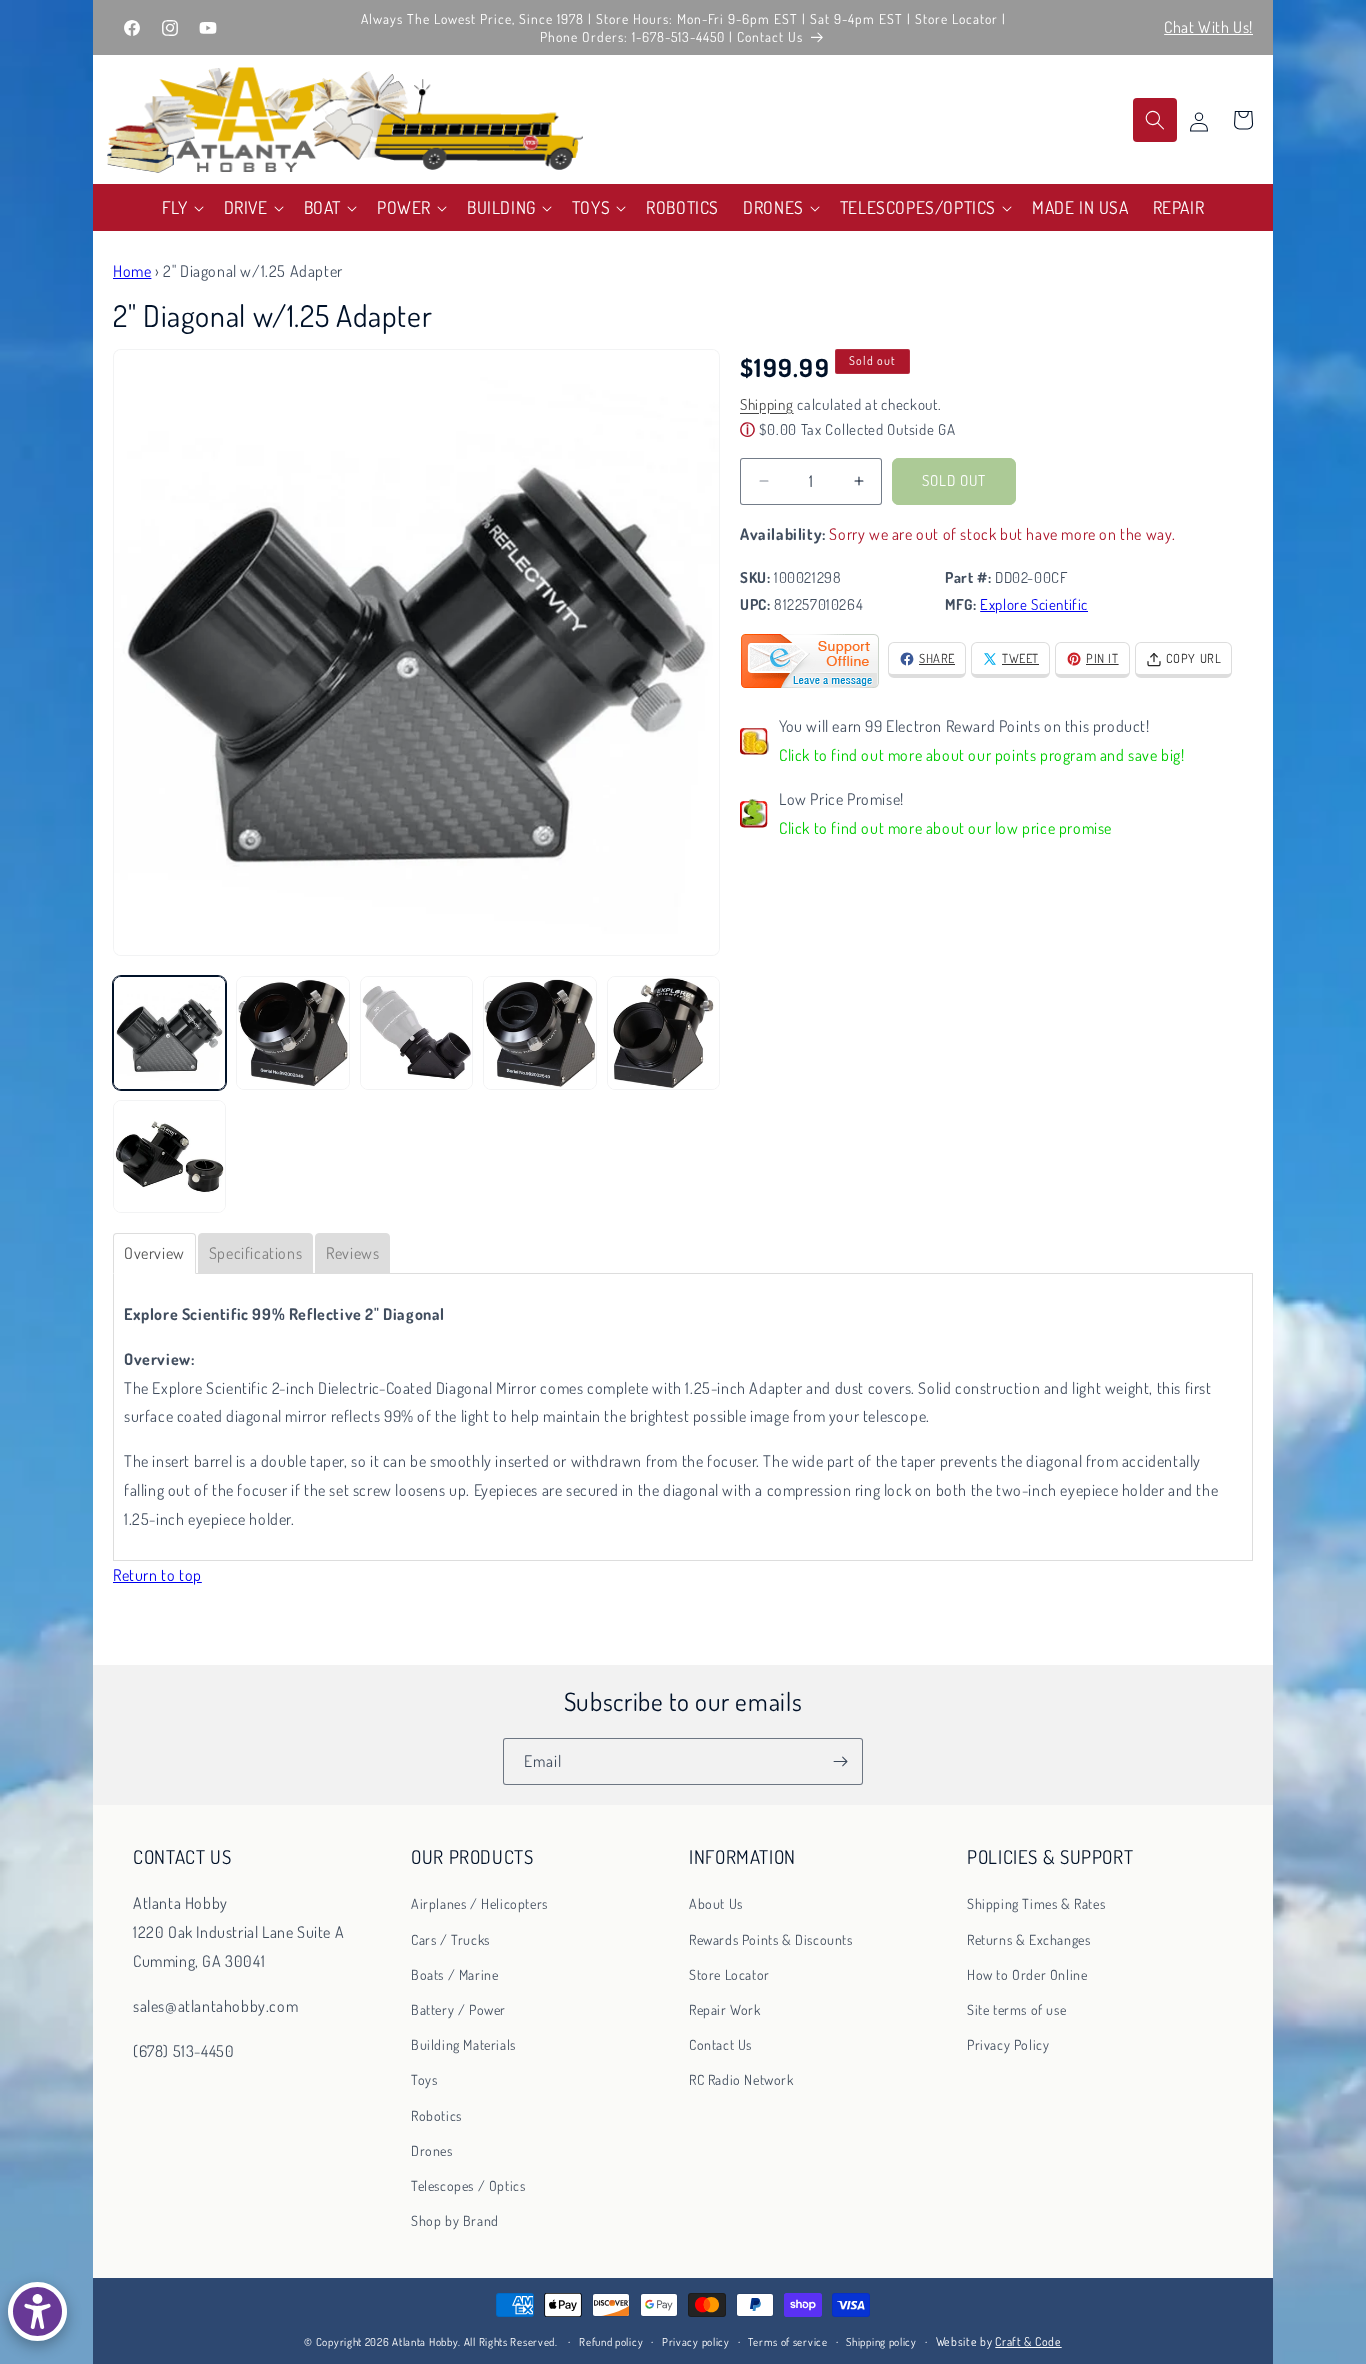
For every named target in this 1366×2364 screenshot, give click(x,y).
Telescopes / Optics (468, 2185)
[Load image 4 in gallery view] (539, 1032)
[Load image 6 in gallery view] (169, 1156)
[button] (181, 207)
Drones (432, 2149)
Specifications (255, 1253)
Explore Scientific (1034, 604)
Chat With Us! (1208, 27)
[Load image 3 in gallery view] (416, 1032)
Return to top (157, 1575)
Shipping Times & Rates (1036, 1903)
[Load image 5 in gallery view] (663, 1032)
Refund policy (611, 2342)
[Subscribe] (840, 1761)
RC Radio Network (741, 2079)
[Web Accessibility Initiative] (37, 2311)
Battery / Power (458, 2009)
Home (132, 271)
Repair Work (725, 2009)
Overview (154, 1253)
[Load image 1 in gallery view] (169, 1032)
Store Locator (729, 1973)
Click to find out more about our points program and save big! (982, 755)
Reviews (352, 1253)
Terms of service (787, 2342)
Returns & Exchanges (1028, 1938)
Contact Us (720, 2044)
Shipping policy (881, 2342)
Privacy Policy (1008, 2044)
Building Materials (463, 2044)
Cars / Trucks (450, 1938)
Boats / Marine (454, 1973)
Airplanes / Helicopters (479, 1903)
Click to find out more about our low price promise (945, 828)
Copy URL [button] (1194, 658)
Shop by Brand (455, 2220)
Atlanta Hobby (425, 2342)
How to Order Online (1027, 1973)
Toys (424, 2079)
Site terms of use (1016, 2009)
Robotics (436, 2114)
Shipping (767, 404)
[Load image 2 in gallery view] (292, 1032)
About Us (716, 1903)
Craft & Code (1028, 2341)
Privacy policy (696, 2342)
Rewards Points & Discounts (771, 1938)
